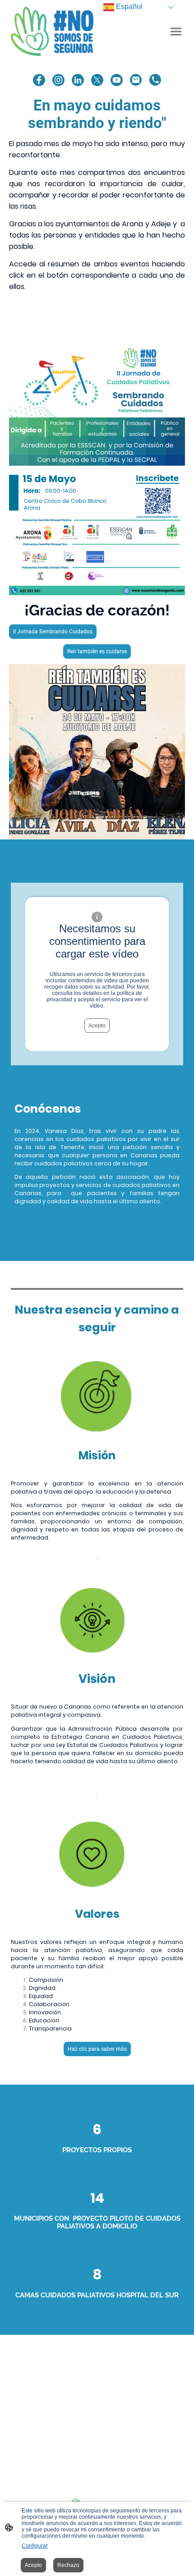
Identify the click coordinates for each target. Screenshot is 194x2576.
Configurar (35, 2546)
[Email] (136, 80)
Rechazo (68, 2565)
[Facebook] (39, 80)
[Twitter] (97, 80)
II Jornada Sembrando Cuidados (53, 632)
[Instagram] (58, 80)
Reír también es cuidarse (97, 651)
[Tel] (155, 80)
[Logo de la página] (52, 31)
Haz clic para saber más (97, 2049)
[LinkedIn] (78, 80)
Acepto (97, 1026)
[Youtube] (117, 80)
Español (128, 7)
